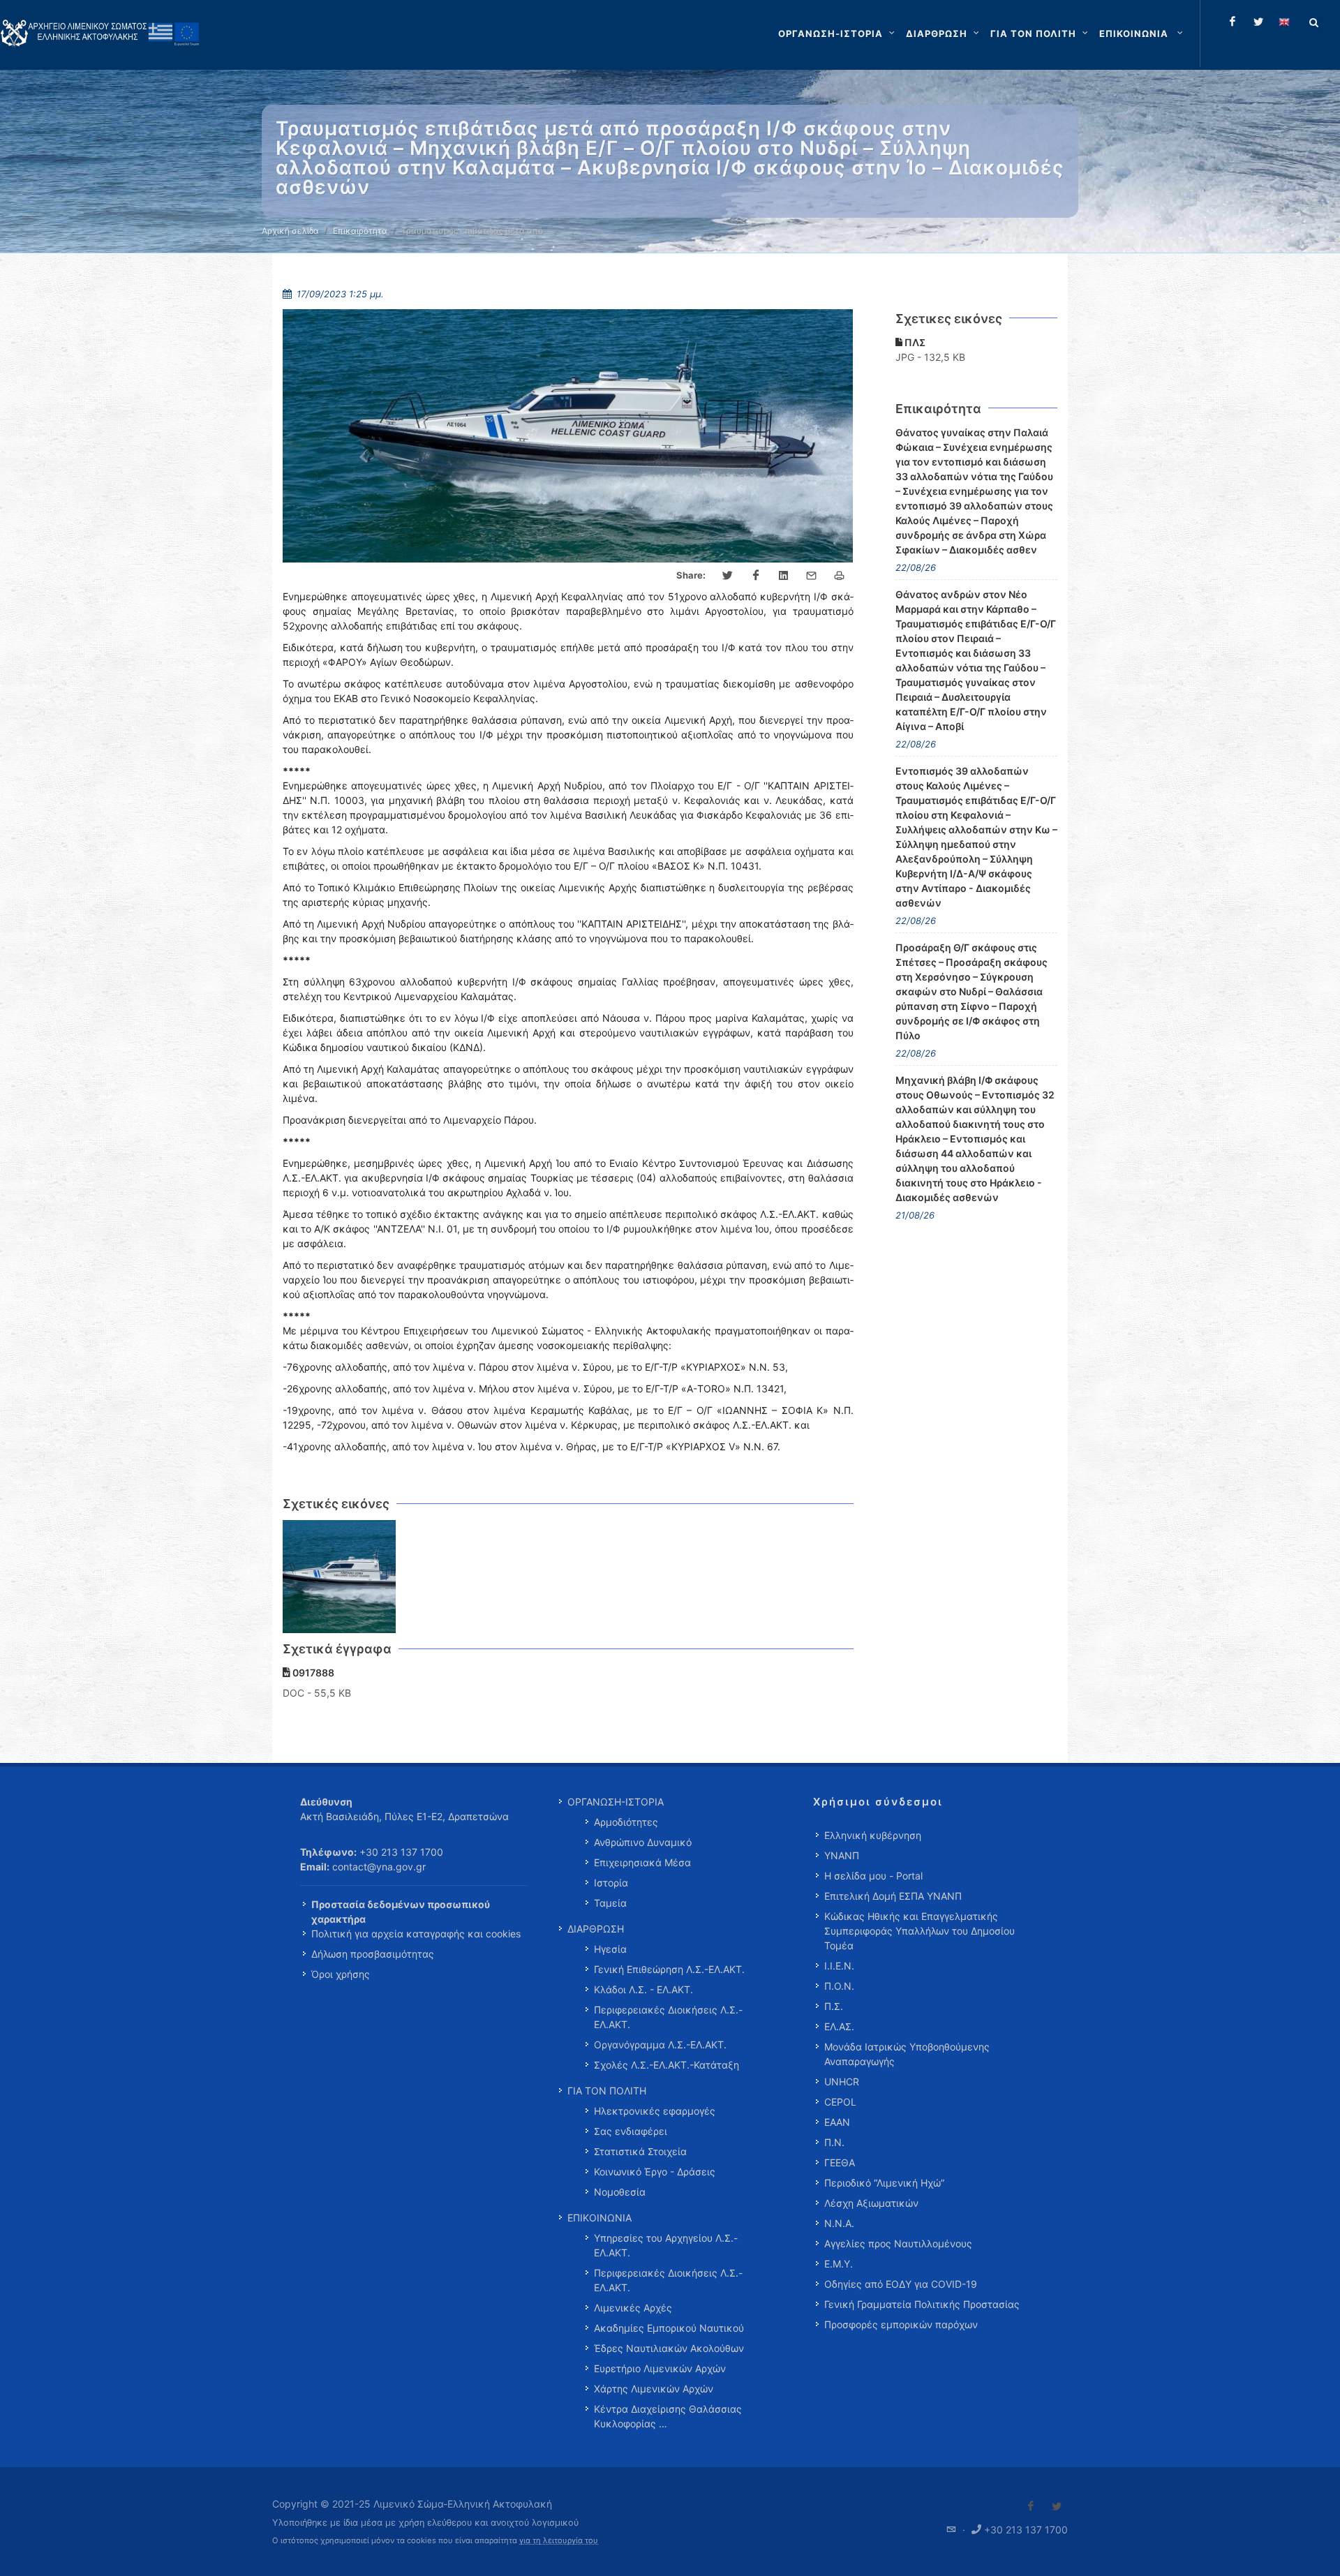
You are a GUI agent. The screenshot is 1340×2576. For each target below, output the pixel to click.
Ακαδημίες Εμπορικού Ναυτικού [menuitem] (669, 2328)
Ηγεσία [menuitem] (610, 1949)
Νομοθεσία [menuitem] (620, 2192)
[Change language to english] (1284, 22)
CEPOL (840, 2102)
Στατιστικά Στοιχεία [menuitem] (640, 2151)
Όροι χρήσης (341, 1974)
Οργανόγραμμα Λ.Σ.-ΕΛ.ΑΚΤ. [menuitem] (660, 2045)
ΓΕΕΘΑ (840, 2162)
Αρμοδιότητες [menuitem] (626, 1822)
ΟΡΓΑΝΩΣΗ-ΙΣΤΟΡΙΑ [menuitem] (616, 1802)
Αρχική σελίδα (290, 231)
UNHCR (842, 2082)
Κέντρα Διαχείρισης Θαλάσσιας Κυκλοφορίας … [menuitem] (668, 2416)
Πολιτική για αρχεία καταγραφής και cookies (416, 1934)
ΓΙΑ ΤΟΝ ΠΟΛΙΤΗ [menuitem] (607, 2091)
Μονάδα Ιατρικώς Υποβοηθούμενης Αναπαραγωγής (907, 2054)
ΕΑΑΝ (837, 2122)
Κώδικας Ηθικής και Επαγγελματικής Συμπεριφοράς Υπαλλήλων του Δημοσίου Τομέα (920, 1931)
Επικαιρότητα (360, 231)
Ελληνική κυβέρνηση (873, 1835)
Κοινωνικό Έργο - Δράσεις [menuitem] (655, 2172)
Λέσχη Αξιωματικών (871, 2203)
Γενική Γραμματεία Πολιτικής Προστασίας (922, 2304)
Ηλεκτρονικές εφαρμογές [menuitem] (655, 2111)
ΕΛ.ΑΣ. (839, 2026)
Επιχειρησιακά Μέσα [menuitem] (642, 1862)
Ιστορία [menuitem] (611, 1883)
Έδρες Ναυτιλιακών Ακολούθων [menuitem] (669, 2348)
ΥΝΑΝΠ (842, 1855)
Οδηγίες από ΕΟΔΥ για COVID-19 (901, 2284)
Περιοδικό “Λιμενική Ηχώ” (884, 2183)
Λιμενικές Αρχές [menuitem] (633, 2308)
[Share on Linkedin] (784, 576)
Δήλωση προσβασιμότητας (373, 1954)
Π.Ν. (834, 2142)
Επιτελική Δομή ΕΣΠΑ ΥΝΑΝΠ (893, 1896)
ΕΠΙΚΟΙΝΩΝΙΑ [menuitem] (600, 2218)
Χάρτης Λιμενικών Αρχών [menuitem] (654, 2389)
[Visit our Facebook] (1031, 2506)
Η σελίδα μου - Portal (873, 1876)
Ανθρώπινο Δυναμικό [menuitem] (643, 1842)
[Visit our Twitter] (1057, 2506)
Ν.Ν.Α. (839, 2223)
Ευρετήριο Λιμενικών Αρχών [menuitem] (660, 2368)
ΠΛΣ (914, 342)
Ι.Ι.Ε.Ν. (839, 1966)
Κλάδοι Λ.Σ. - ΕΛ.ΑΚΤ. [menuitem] (643, 1989)
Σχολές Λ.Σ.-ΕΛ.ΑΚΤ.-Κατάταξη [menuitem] (667, 2065)
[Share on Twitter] (728, 576)
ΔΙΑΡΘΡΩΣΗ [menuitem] (596, 1929)
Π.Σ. (834, 2006)
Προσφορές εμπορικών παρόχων (901, 2324)
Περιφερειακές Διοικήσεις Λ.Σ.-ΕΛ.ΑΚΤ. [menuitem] (668, 2017)
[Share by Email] (812, 576)
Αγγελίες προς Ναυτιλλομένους (898, 2243)
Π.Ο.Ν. (839, 1986)
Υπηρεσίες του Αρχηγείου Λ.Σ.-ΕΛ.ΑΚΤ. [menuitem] (666, 2245)
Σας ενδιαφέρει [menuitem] (631, 2131)
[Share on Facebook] (756, 576)
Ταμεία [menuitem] (610, 1903)
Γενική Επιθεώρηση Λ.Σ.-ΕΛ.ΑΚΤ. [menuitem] (669, 1969)
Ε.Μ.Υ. (839, 2264)
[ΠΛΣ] (340, 1577)
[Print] (840, 576)
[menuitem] (1142, 33)
